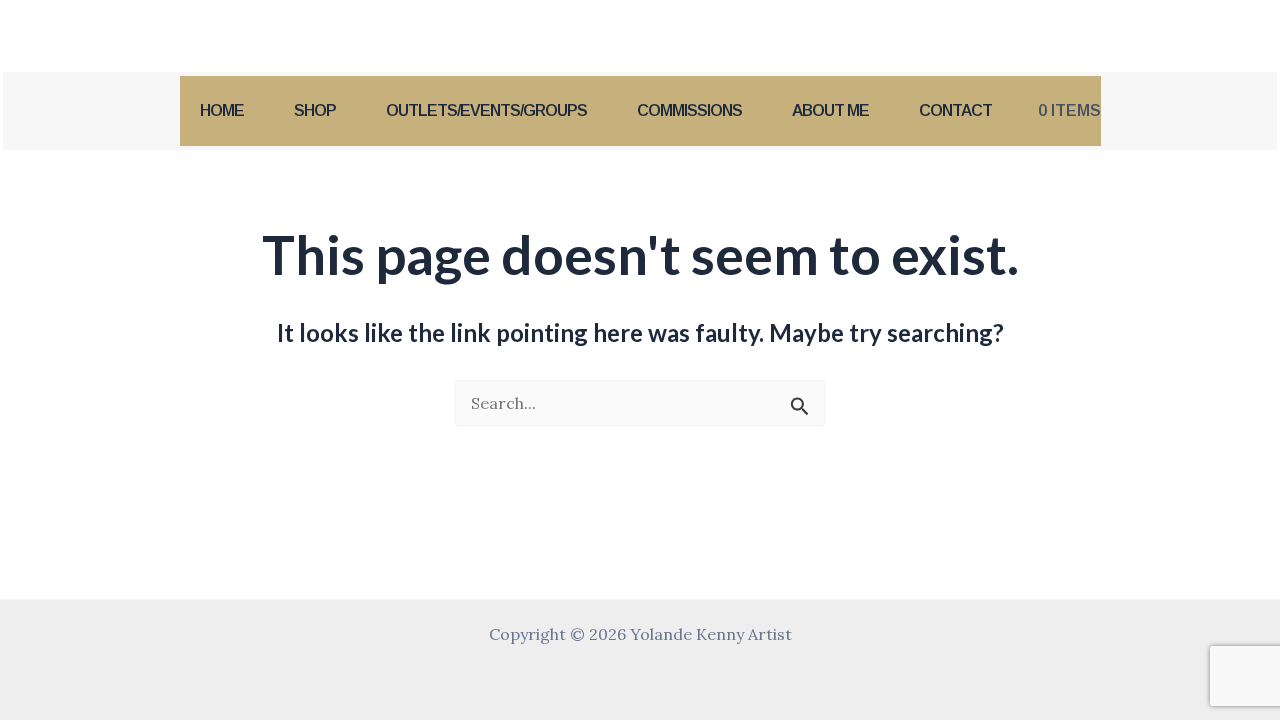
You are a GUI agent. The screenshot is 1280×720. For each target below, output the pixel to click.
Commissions (689, 110)
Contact (955, 110)
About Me (830, 110)
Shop (315, 110)
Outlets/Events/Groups (486, 110)
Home (222, 110)
